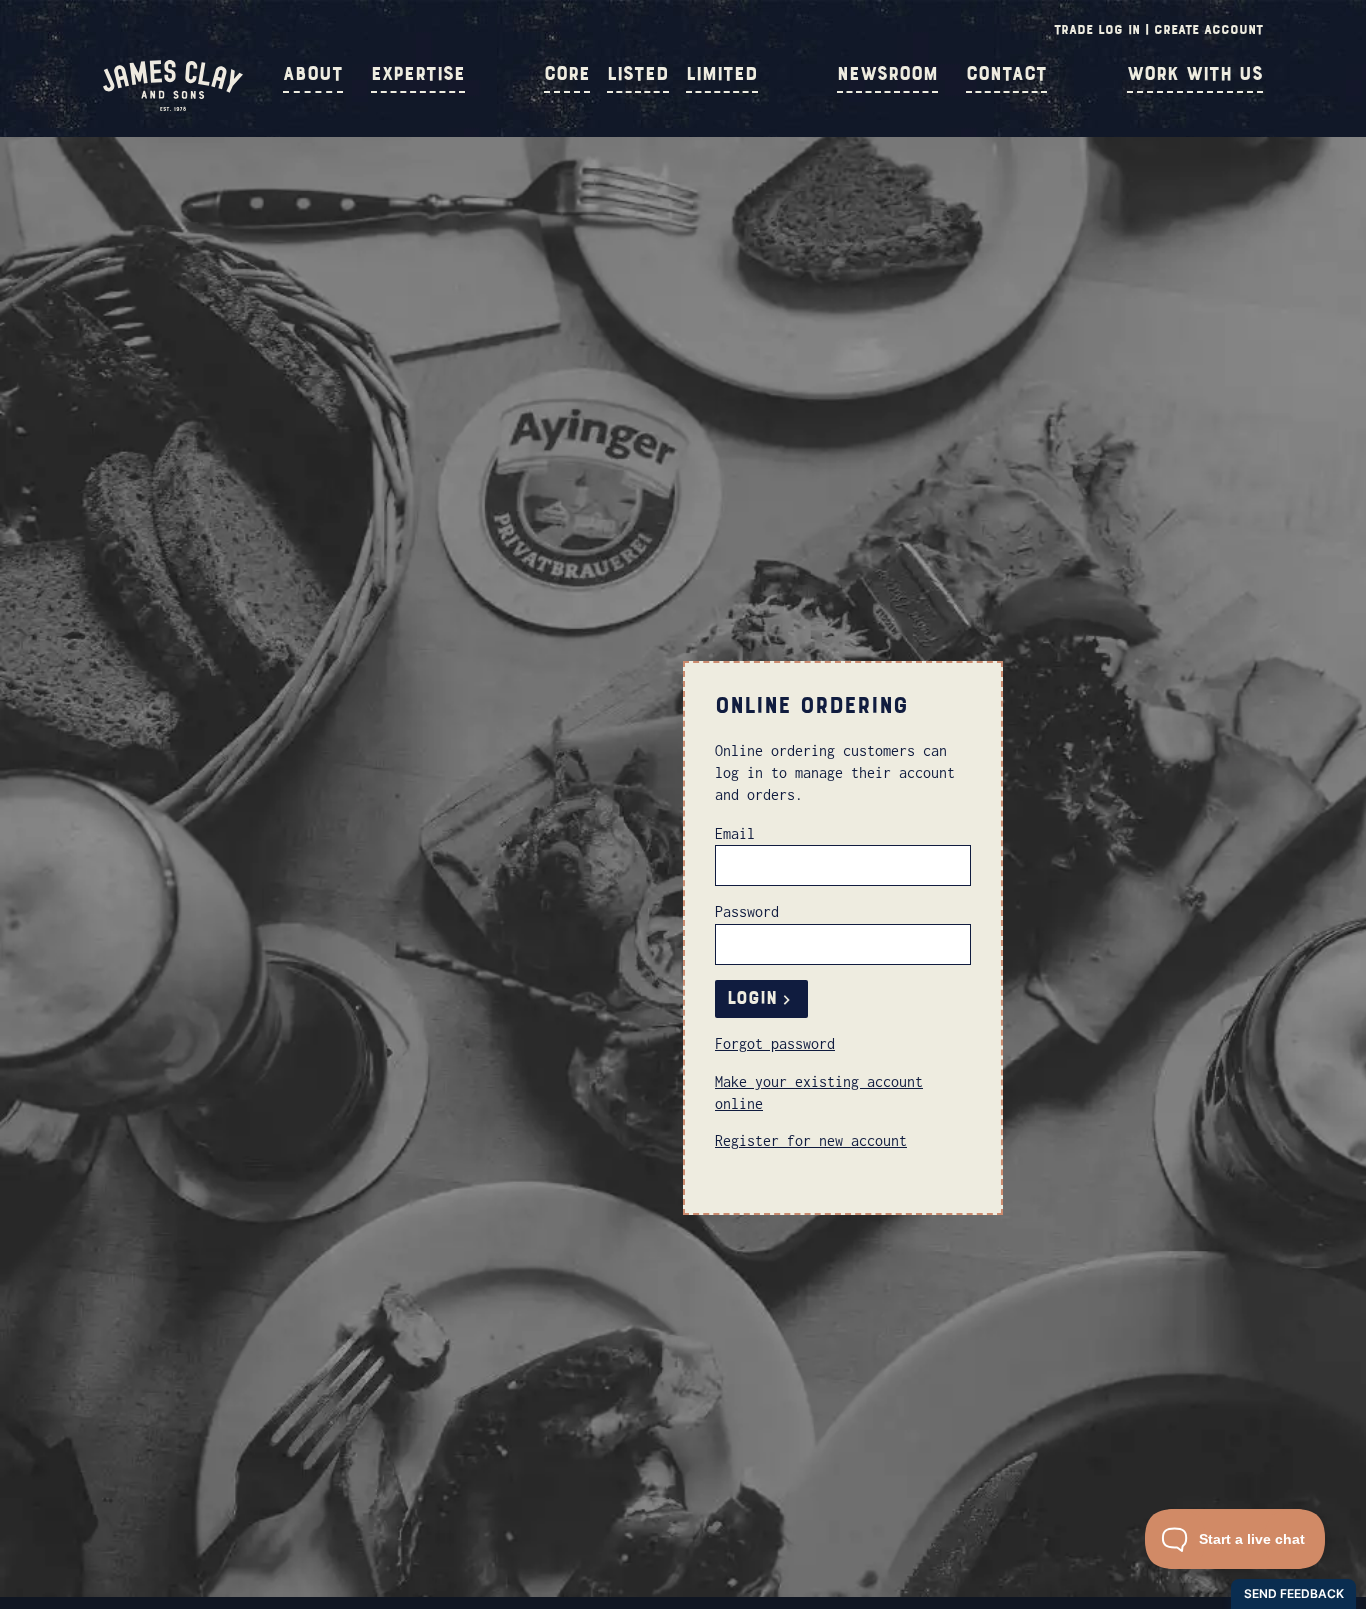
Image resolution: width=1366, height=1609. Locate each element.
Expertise (418, 74)
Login (752, 998)
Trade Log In (1097, 29)
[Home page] (173, 106)
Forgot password (775, 1043)
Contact (1006, 74)
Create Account (1208, 29)
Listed (638, 74)
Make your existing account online (819, 1092)
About (313, 74)
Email (735, 833)
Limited (722, 74)
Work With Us (1195, 74)
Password (747, 911)
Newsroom (887, 74)
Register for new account (811, 1140)
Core (567, 74)
